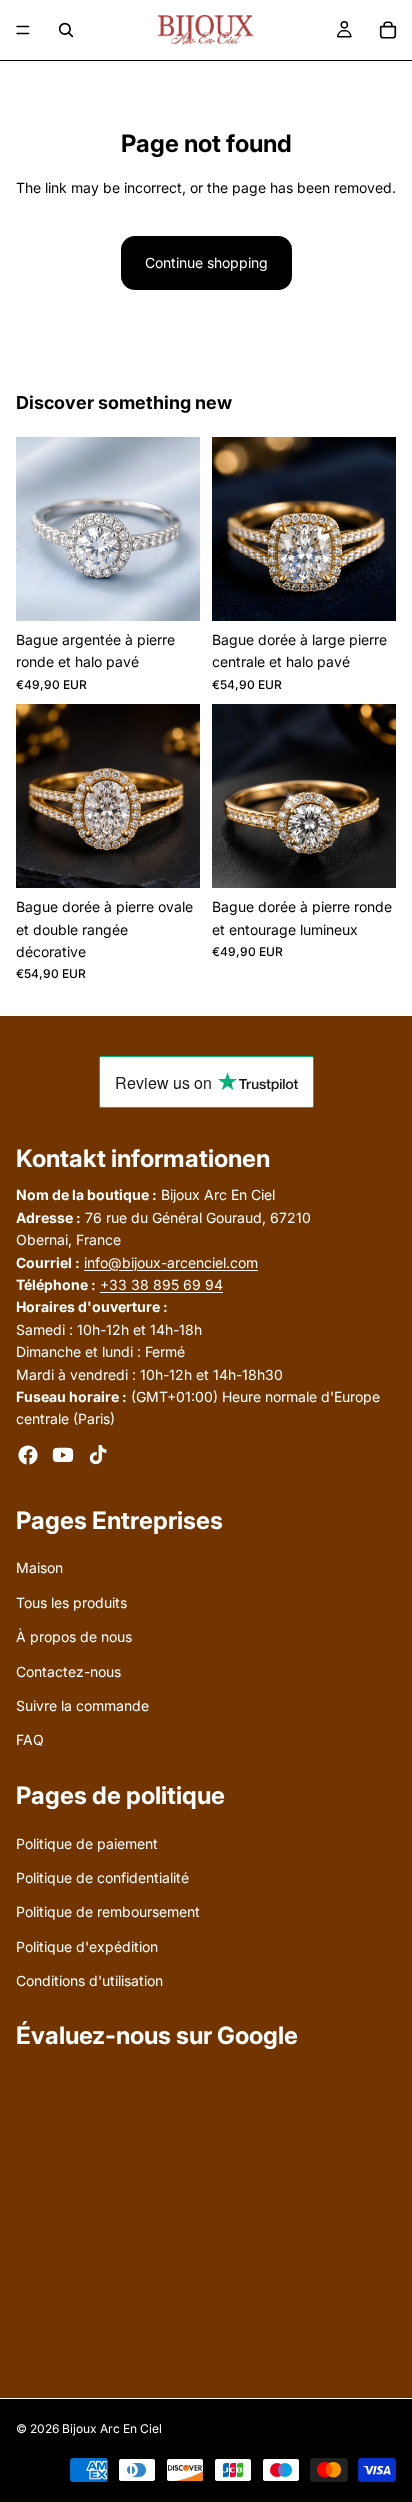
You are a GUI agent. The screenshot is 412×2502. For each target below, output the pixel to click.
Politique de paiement (87, 1842)
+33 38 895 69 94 (161, 1283)
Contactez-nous (68, 1670)
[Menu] (23, 30)
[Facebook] (28, 1454)
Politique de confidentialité (102, 1876)
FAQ (30, 1739)
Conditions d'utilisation (89, 1980)
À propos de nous (74, 1636)
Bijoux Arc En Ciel (112, 2428)
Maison (39, 1567)
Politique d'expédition (87, 1945)
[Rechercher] (66, 30)
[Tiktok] (98, 1454)
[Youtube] (63, 1454)
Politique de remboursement (108, 1911)
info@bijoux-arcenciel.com (171, 1261)
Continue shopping (206, 262)
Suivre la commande (82, 1705)
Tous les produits (71, 1601)
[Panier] (388, 30)
